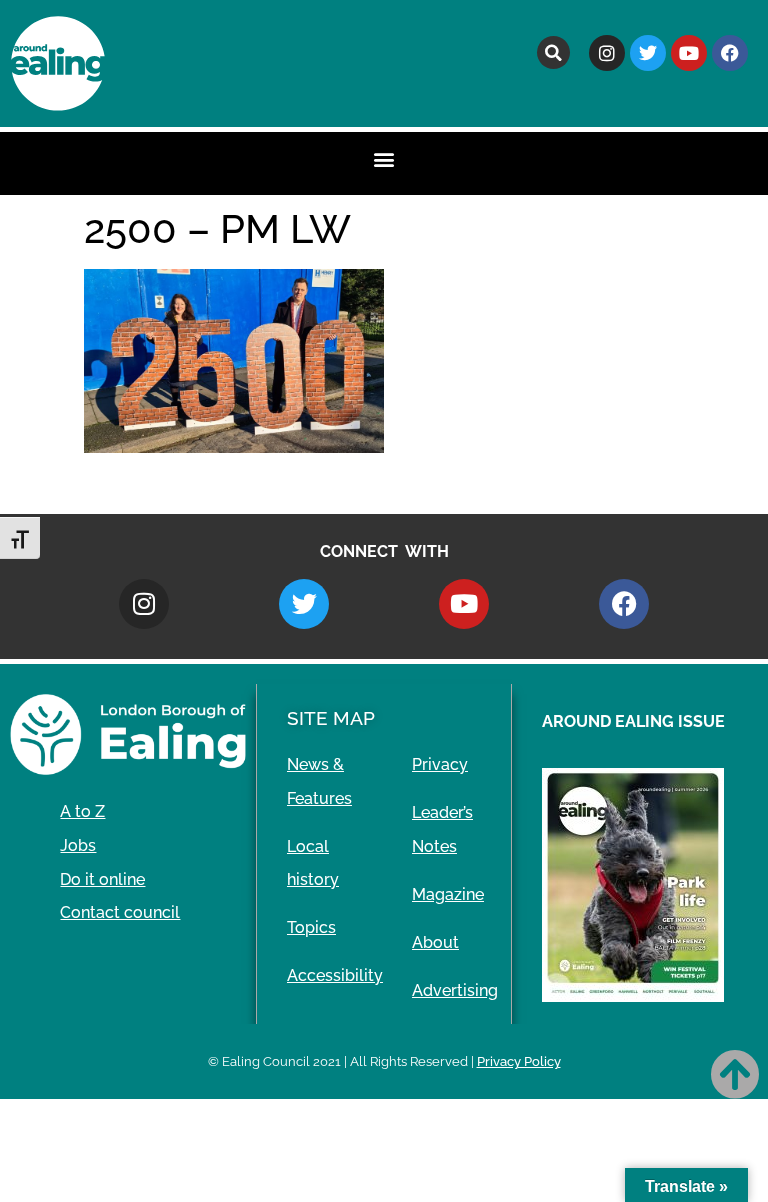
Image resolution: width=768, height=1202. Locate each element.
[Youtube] (689, 53)
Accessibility (335, 975)
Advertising (455, 990)
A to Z (82, 811)
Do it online (102, 879)
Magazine (448, 894)
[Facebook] (730, 53)
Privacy (440, 764)
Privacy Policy (519, 1061)
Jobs (78, 845)
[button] (553, 52)
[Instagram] (607, 53)
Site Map (331, 718)
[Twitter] (648, 53)
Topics (311, 927)
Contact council (120, 912)
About (435, 942)
